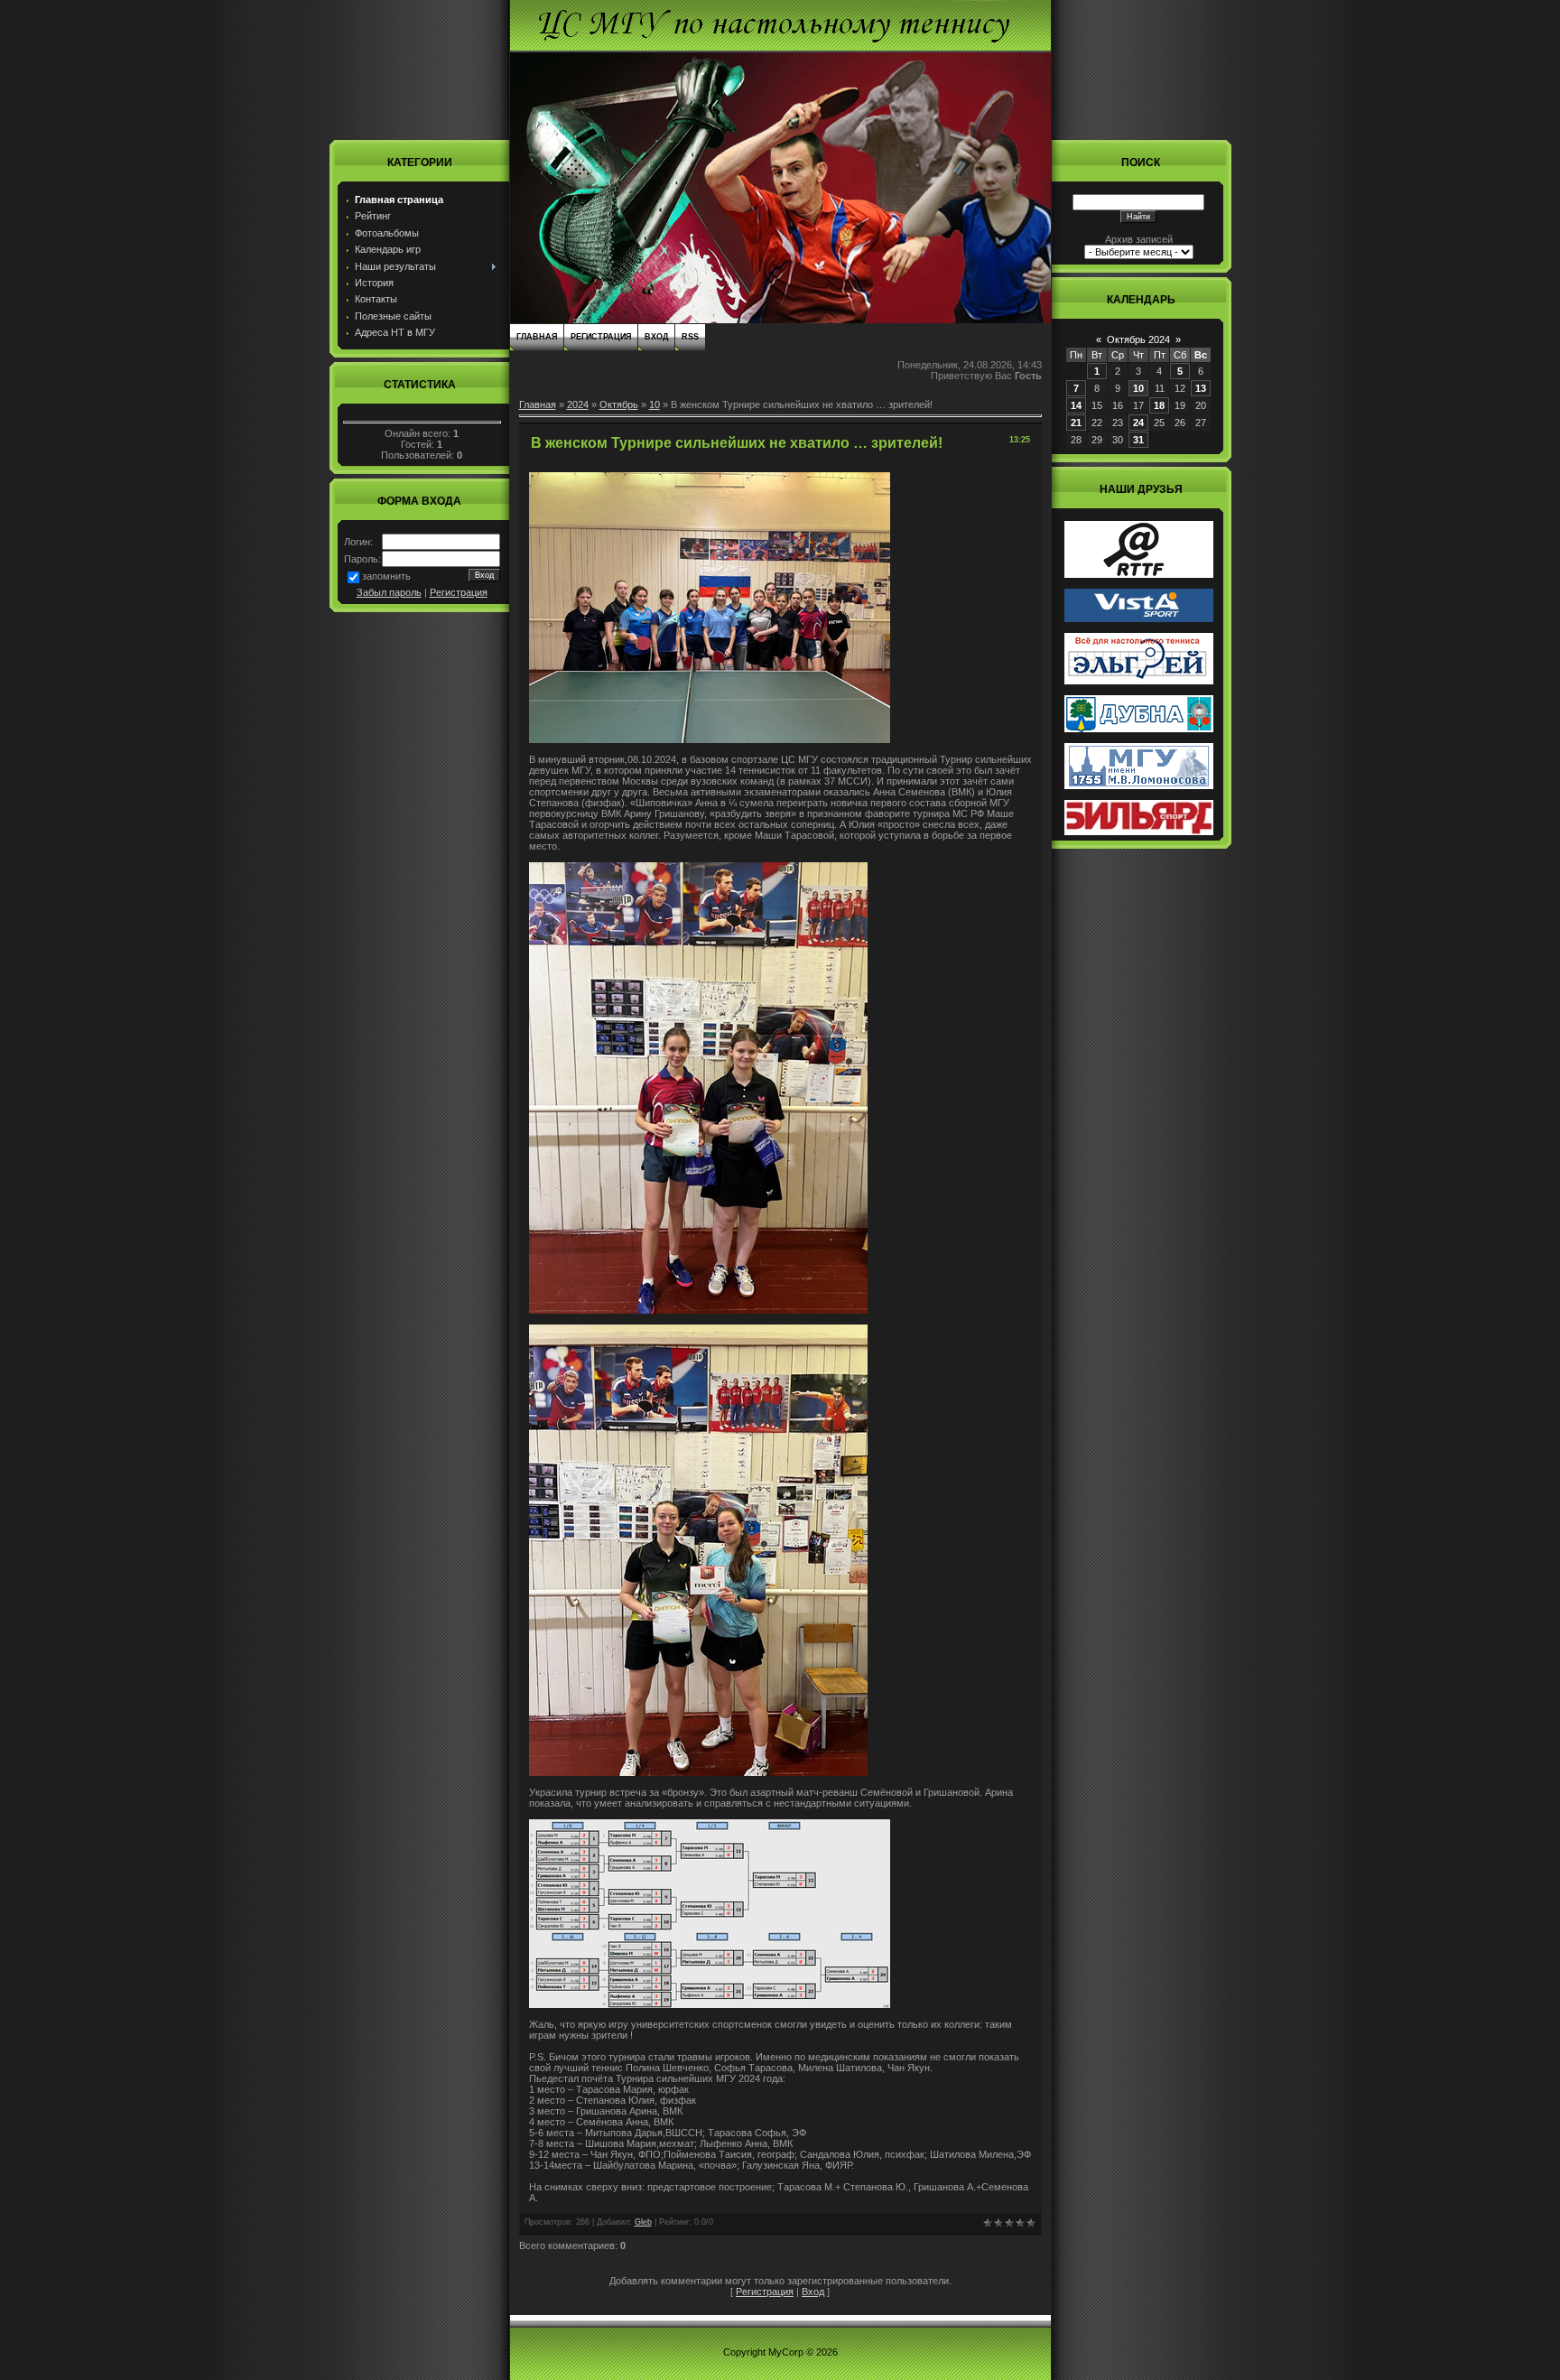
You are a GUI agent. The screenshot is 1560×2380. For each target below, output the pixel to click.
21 (1076, 423)
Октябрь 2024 (1138, 339)
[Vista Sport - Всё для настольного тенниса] (1139, 618)
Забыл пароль (389, 592)
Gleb (643, 2222)
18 (1159, 405)
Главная (537, 337)
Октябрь (619, 404)
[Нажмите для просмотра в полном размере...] (710, 739)
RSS (690, 337)
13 (1201, 388)
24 (1138, 423)
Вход (656, 337)
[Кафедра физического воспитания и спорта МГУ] (1139, 786)
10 (655, 404)
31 (1138, 440)
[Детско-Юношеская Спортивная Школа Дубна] (1139, 729)
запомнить (386, 576)
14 (1076, 405)
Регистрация (459, 592)
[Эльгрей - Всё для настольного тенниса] (1139, 681)
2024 (578, 404)
